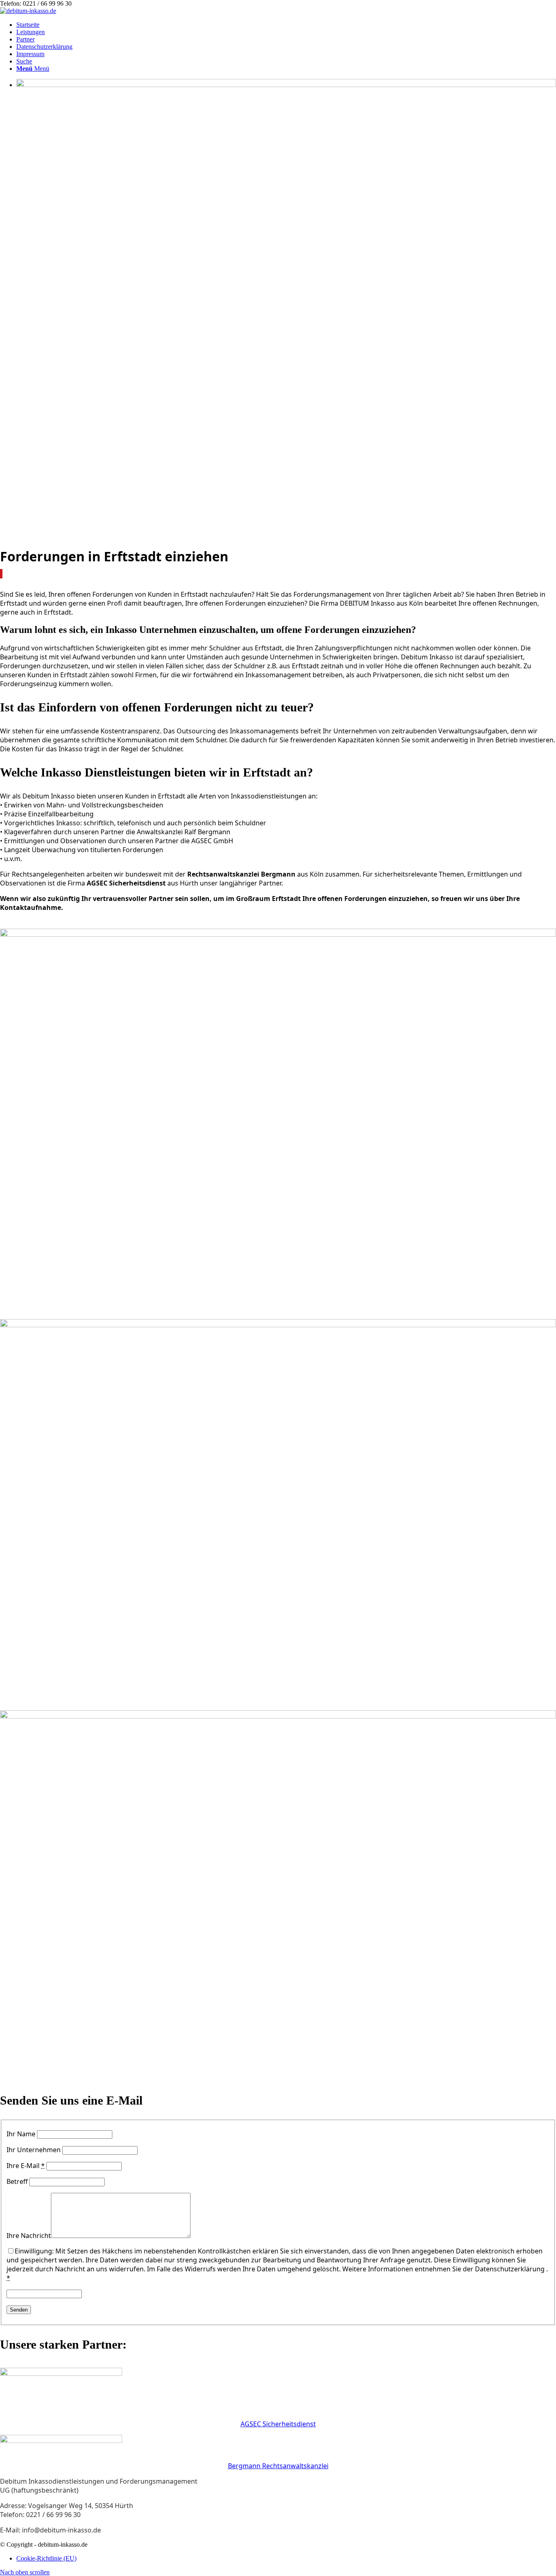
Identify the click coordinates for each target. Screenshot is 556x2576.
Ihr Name (21, 2134)
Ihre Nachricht (29, 2236)
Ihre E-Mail (26, 2166)
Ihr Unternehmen (34, 2150)
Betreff (17, 2181)
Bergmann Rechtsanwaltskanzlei (278, 2466)
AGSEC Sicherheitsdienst (278, 2424)
